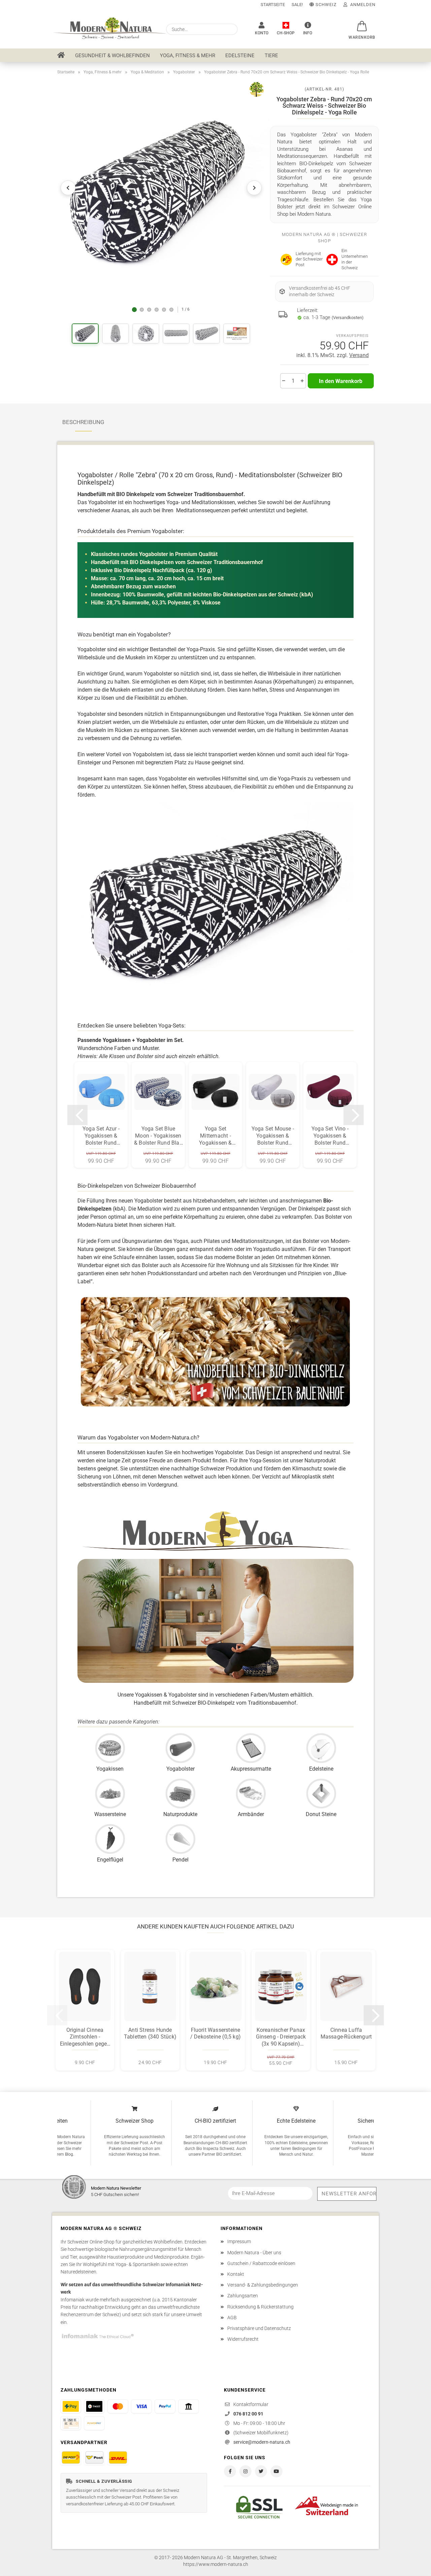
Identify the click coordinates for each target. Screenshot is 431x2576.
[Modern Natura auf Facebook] (230, 2471)
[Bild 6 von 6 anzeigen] (171, 310)
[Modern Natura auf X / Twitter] (261, 2471)
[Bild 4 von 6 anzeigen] (157, 310)
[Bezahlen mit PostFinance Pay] (71, 2406)
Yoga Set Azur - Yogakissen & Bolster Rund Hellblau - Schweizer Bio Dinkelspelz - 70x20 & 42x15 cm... (101, 1136)
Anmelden (361, 5)
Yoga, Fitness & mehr (188, 56)
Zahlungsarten (243, 2296)
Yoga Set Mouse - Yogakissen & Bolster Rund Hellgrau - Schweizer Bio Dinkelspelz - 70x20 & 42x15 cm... (273, 1136)
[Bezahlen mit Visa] (141, 2406)
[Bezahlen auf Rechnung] (71, 2423)
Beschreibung (83, 422)
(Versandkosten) (348, 318)
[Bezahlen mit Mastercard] (118, 2406)
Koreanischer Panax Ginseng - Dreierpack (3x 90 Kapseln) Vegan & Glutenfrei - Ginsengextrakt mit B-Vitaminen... (281, 2037)
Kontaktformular (251, 2404)
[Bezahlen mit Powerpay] (94, 2423)
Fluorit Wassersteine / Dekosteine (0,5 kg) (215, 2033)
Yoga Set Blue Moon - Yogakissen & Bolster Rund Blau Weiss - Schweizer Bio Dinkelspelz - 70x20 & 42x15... (158, 1136)
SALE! (297, 5)
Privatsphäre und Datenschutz (259, 2328)
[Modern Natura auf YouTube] (276, 2471)
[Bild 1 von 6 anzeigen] (134, 310)
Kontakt (236, 2274)
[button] (360, 23)
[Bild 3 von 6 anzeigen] (149, 310)
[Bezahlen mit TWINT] (94, 2406)
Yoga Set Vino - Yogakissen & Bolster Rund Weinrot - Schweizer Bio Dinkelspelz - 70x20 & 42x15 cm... (330, 1136)
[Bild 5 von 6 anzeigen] (164, 310)
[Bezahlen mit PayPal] (165, 2406)
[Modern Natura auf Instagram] (245, 2471)
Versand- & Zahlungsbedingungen (263, 2285)
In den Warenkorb (341, 381)
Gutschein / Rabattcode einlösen (261, 2263)
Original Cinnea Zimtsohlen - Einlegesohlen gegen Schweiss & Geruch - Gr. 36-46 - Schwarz (85, 2037)
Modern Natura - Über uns (254, 2253)
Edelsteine (240, 56)
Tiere (271, 56)
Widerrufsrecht (243, 2339)
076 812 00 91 (248, 2414)
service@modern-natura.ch (262, 2442)
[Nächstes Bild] (254, 188)
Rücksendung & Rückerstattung (260, 2307)
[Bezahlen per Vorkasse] (189, 2406)
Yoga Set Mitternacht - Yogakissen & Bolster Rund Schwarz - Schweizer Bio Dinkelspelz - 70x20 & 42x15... (216, 1136)
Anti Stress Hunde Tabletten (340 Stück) (150, 2033)
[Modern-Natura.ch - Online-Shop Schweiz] (107, 29)
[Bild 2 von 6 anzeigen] (142, 310)
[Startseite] (61, 55)
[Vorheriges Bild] (68, 188)
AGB (232, 2318)
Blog (69, 2154)
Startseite (273, 5)
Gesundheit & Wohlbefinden (112, 56)
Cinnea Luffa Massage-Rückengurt (346, 2033)
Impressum (239, 2241)
